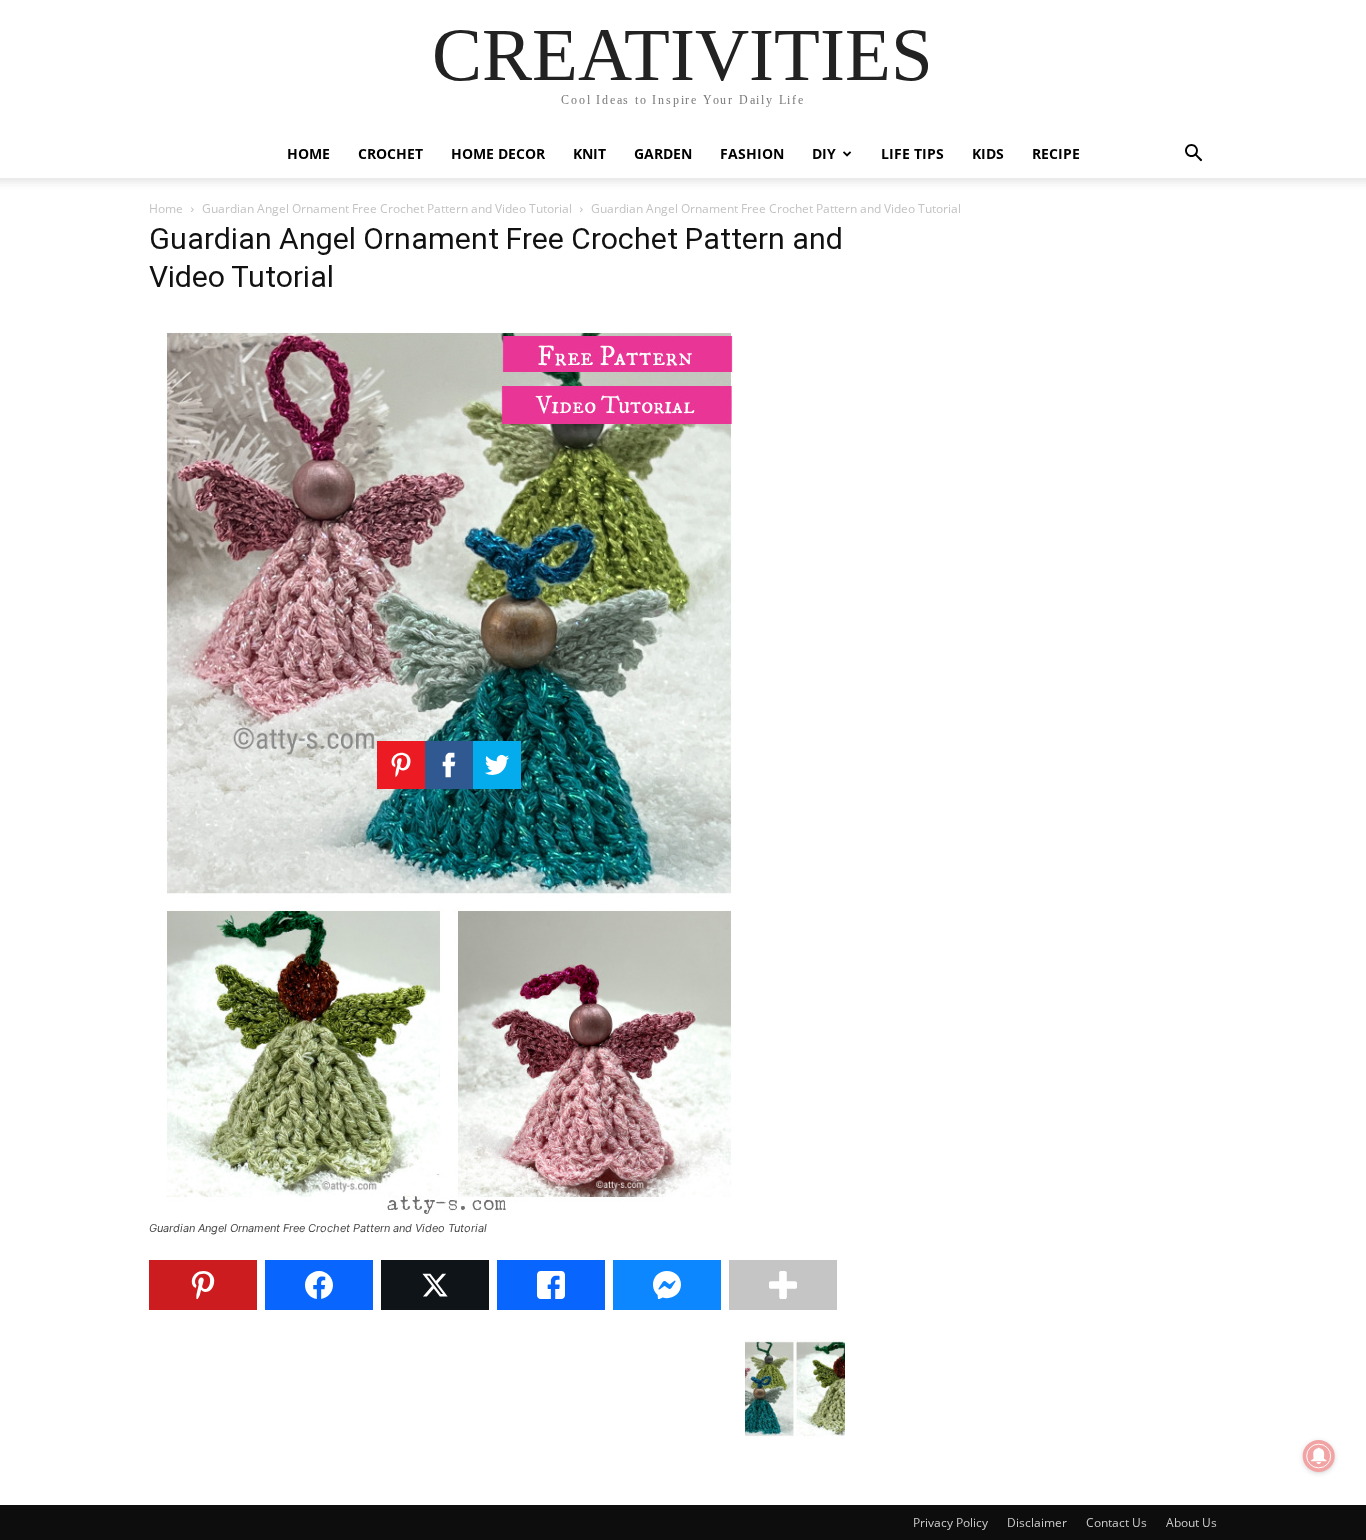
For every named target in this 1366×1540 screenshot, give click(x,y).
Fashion (752, 153)
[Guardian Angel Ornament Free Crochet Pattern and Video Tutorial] (449, 1209)
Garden (663, 153)
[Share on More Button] (783, 1285)
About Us (1191, 1522)
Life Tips (912, 153)
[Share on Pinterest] (203, 1285)
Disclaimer (1037, 1522)
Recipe (1056, 153)
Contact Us (1116, 1522)
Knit (589, 153)
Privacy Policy (950, 1522)
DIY (824, 153)
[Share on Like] (551, 1285)
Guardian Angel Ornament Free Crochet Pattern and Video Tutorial (387, 208)
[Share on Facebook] (319, 1285)
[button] (1193, 155)
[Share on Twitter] (435, 1285)
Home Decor (498, 153)
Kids (988, 153)
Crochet (390, 153)
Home (308, 153)
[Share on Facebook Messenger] (667, 1285)
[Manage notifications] (1319, 1456)
